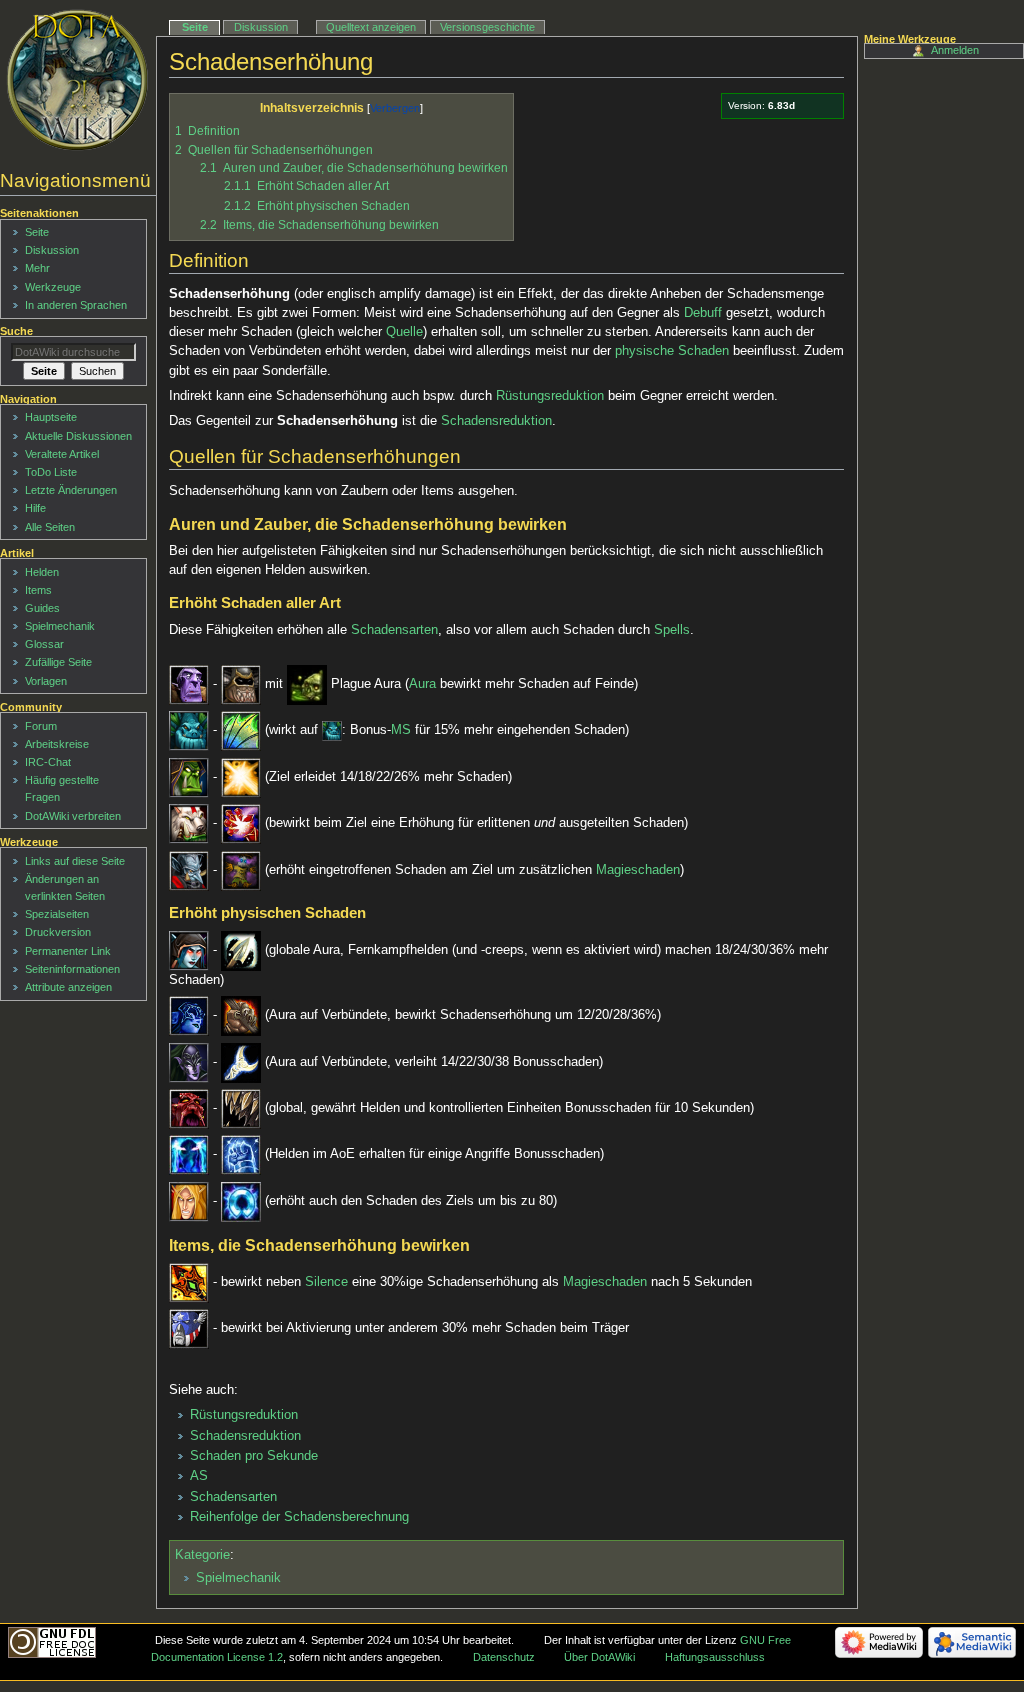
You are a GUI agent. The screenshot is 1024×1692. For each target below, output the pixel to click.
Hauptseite (51, 417)
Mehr (37, 268)
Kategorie (202, 1555)
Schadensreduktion (496, 421)
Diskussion (261, 27)
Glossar (44, 644)
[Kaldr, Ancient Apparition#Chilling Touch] (241, 1155)
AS (199, 1476)
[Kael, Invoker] (189, 1201)
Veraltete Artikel (62, 454)
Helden (42, 572)
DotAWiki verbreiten (73, 816)
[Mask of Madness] (189, 1329)
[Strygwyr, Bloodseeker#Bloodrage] (241, 824)
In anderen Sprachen (76, 305)
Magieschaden (638, 870)
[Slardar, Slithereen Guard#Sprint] (241, 731)
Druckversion (58, 932)
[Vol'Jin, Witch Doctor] (189, 870)
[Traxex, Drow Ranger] (189, 950)
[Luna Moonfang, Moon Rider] (189, 1062)
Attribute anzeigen (68, 987)
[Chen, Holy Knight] (189, 777)
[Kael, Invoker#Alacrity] (241, 1201)
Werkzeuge (53, 287)
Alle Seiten (50, 527)
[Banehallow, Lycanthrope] (189, 1108)
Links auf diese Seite (75, 861)
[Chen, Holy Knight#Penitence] (241, 777)
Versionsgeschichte (487, 27)
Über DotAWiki (599, 1657)
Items (38, 590)
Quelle (404, 332)
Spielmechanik (238, 1578)
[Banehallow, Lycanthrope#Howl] (241, 1108)
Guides (42, 608)
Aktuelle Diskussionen (78, 436)
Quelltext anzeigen (371, 27)
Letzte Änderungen (71, 490)
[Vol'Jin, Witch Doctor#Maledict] (241, 870)
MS (401, 731)
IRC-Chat (48, 762)
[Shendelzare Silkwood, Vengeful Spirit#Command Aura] (241, 1016)
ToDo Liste (51, 472)
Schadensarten (394, 630)
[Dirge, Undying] (189, 685)
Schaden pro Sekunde (254, 1456)
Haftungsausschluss (715, 1657)
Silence (326, 1282)
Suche (16, 331)
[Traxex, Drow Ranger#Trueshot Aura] (241, 950)
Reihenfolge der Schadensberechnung (299, 1517)
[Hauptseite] (77, 80)
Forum (41, 726)
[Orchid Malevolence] (189, 1282)
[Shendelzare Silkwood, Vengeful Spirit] (189, 1016)
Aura (422, 685)
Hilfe (35, 508)
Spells (672, 630)
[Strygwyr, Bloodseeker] (189, 824)
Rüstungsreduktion (550, 396)
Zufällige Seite (58, 662)
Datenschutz (504, 1657)
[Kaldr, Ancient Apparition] (189, 1155)
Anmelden (955, 50)
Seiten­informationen (72, 969)
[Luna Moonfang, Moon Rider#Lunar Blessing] (241, 1062)
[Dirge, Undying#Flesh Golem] (241, 685)
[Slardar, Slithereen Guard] (189, 731)
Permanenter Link (68, 951)
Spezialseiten (57, 914)
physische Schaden (672, 351)
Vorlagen (46, 681)
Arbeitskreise (57, 744)
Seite (195, 27)
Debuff (703, 313)
